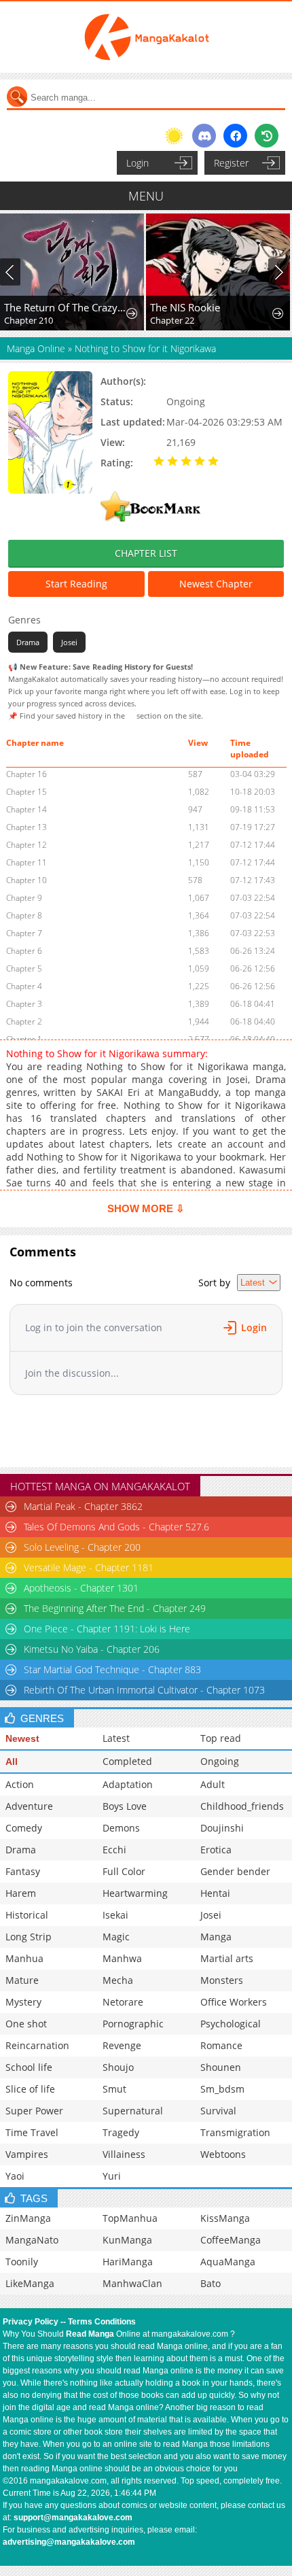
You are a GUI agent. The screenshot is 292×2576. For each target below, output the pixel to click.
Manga (216, 1937)
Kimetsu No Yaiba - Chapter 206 (92, 1649)
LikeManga (30, 2283)
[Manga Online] (146, 37)
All (12, 1762)
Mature (22, 1980)
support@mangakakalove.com (73, 2518)
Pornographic (133, 2024)
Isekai (115, 1915)
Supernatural (133, 2111)
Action (20, 1784)
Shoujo (118, 2067)
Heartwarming (135, 1893)
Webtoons (223, 2154)
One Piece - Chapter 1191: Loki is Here (107, 1629)
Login (138, 163)
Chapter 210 (29, 320)
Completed (127, 1761)
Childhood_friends (242, 1806)
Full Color (124, 1871)
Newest (22, 1738)
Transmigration (235, 2132)
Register (231, 163)
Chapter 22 (172, 320)
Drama (28, 642)
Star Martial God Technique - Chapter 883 (112, 1669)
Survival (218, 2111)
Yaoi (15, 2176)
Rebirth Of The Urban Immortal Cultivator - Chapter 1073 (144, 1690)
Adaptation (128, 1784)
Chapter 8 (24, 915)
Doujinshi (222, 1828)
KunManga (127, 2240)
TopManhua (130, 2218)
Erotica (216, 1850)
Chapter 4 (24, 986)
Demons (121, 1828)
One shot (26, 2024)
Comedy (24, 1828)
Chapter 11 (26, 862)
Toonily (22, 2262)
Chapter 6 (24, 951)
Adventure (29, 1806)
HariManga (128, 2262)
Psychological (231, 2024)
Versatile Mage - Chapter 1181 (89, 1567)
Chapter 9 (24, 898)
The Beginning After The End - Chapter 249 (115, 1608)
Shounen (221, 2067)
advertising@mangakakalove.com (69, 2542)
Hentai (215, 1893)
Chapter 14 (26, 809)
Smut (114, 2089)
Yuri (112, 2176)
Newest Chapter (216, 584)
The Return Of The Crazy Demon (65, 307)
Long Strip (29, 1937)
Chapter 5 (24, 968)
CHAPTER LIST (146, 553)
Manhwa (122, 1958)
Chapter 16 (26, 774)
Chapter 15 (26, 792)
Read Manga (90, 2334)
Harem (21, 1893)
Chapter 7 (24, 933)
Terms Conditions (102, 2322)
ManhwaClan (132, 2283)
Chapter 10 (26, 880)
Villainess (124, 2154)
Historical (27, 1915)
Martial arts (227, 1958)
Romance (221, 2045)
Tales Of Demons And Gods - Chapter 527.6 (116, 1527)
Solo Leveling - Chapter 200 (82, 1547)
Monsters (222, 1980)
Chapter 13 (26, 827)
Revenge (122, 2045)
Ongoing (220, 1761)
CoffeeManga (231, 2240)
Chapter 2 (24, 1021)
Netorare (123, 2002)
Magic (116, 1937)
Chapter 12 (26, 845)
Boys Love (125, 1806)
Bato (211, 2283)
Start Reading (76, 584)
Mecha (118, 1980)
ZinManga (28, 2218)
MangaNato (32, 2240)
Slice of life (30, 2089)
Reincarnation (37, 2045)
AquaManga (228, 2262)
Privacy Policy (31, 2322)
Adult (213, 1784)
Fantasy (23, 1871)
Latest (116, 1738)
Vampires (27, 2154)
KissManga (225, 2218)
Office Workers (234, 2002)
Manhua (24, 1958)
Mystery (23, 2002)
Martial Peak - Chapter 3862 (83, 1506)
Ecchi (114, 1850)
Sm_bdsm (222, 2089)
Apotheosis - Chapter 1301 (81, 1588)
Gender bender (235, 1871)
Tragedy (121, 2132)
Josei (69, 642)
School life (29, 2067)
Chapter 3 (24, 1004)
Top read (221, 1738)
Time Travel (32, 2132)
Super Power (34, 2111)
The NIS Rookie (185, 307)
